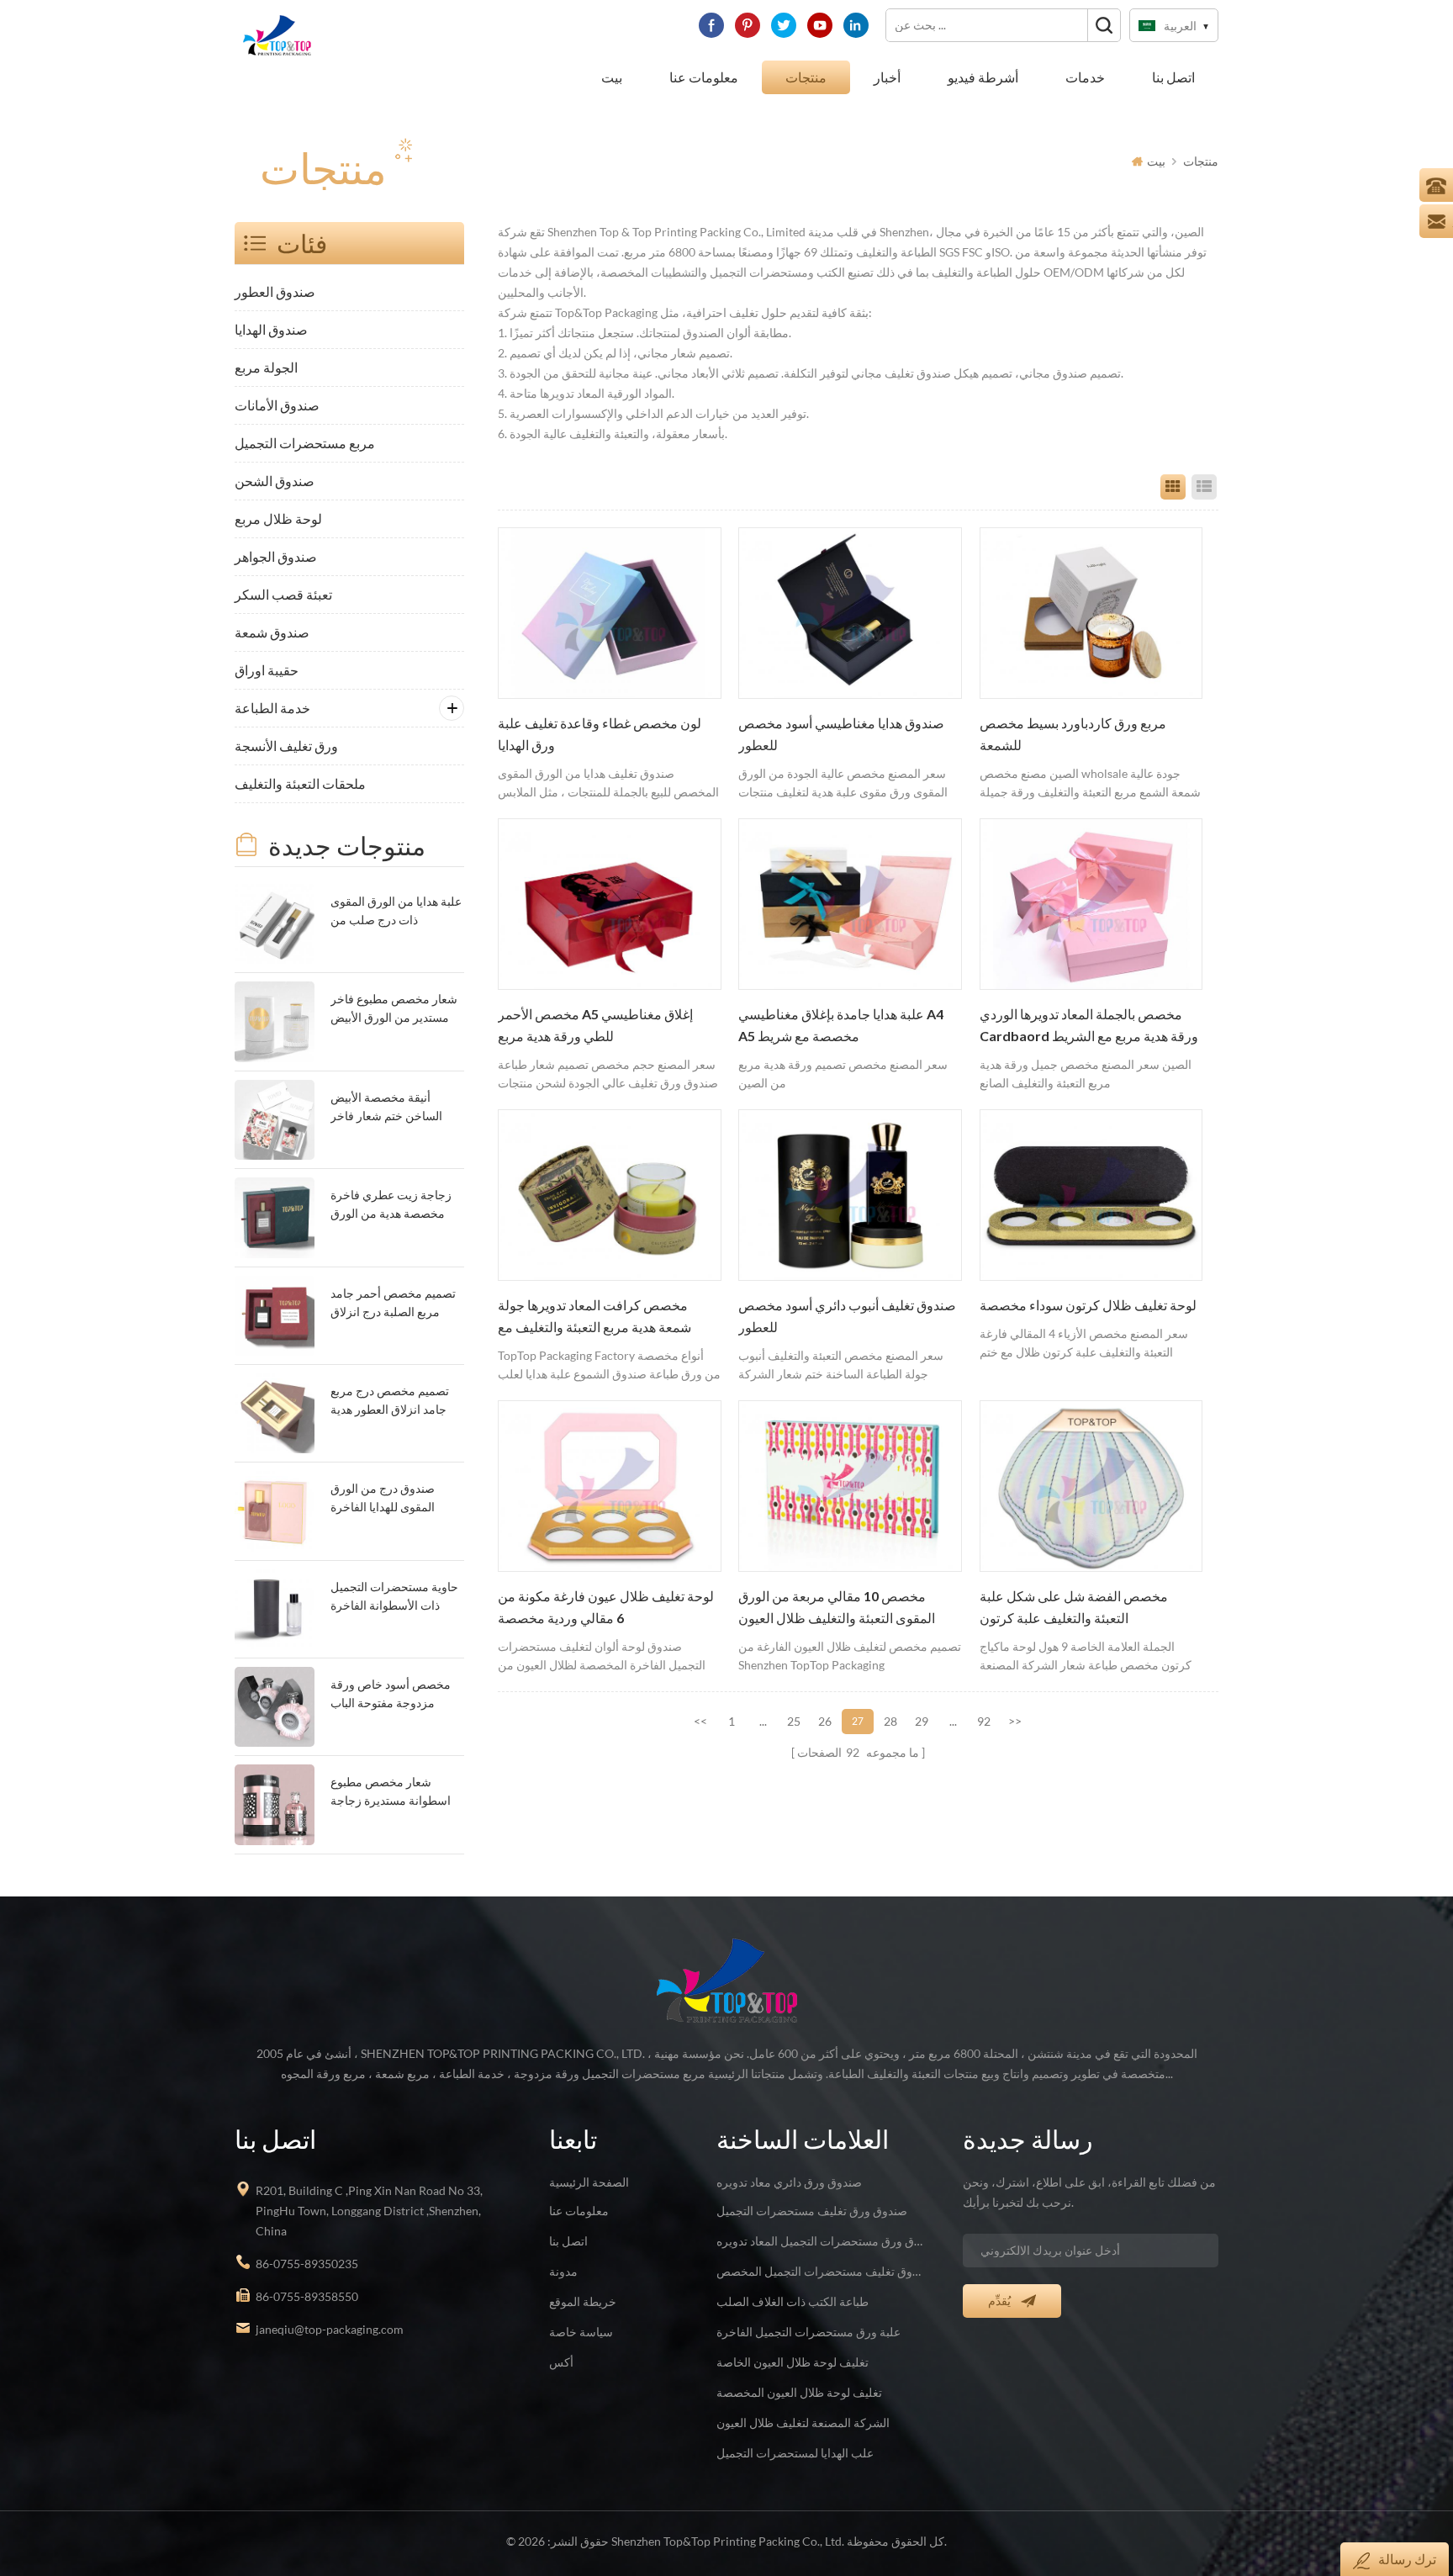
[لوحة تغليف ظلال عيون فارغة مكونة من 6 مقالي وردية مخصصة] (610, 1486)
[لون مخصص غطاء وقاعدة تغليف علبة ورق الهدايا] (610, 613)
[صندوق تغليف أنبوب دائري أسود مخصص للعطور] (850, 1195)
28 (890, 1721)
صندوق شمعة (272, 632)
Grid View (1173, 487)
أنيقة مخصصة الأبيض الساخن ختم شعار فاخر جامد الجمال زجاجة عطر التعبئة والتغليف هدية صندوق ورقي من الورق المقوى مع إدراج (389, 1108)
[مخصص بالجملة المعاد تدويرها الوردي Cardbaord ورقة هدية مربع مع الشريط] (1091, 904)
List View (1204, 487)
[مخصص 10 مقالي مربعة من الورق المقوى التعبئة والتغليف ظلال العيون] (850, 1486)
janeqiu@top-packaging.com (330, 2329)
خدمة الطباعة (272, 708)
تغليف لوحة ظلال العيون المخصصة (799, 2392)
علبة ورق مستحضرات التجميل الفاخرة (808, 2332)
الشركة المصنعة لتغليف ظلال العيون (803, 2423)
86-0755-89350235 (307, 2264)
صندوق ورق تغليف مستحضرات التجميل (812, 2211)
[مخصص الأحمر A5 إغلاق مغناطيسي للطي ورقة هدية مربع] (610, 904)
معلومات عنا (704, 77)
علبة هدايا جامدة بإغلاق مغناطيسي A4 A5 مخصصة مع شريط (841, 1025)
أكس (561, 2362)
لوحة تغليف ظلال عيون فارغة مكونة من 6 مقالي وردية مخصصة (606, 1607)
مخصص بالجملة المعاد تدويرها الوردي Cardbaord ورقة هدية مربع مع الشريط (1089, 1025)
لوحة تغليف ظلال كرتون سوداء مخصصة (1088, 1305)
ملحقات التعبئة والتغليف (300, 783)
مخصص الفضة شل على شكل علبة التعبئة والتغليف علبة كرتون (1074, 1607)
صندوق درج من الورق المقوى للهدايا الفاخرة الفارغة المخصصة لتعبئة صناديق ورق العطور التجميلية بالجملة (387, 1499)
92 (984, 1721)
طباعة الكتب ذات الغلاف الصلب (793, 2301)
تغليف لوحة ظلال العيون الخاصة (793, 2362)
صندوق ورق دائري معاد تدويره (789, 2182)
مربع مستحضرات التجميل (305, 443)
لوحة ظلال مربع (278, 518)
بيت (612, 77)
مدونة (563, 2271)
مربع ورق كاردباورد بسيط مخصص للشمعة (1073, 734)
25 (794, 1721)
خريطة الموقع (583, 2301)
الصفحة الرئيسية (589, 2182)
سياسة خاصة (581, 2332)
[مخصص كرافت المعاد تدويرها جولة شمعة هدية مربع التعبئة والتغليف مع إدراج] (610, 1195)
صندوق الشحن (275, 481)
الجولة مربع (266, 367)
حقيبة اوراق (267, 670)
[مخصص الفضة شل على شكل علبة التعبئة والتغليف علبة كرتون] (1091, 1486)
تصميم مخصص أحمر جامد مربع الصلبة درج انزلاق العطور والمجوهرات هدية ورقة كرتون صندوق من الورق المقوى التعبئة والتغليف (393, 1304)
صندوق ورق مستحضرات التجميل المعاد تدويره (820, 2241)
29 (922, 1721)
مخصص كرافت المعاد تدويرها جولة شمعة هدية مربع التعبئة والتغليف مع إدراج (594, 1318)
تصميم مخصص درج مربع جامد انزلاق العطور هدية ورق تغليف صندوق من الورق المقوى (390, 1402)
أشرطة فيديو (983, 77)
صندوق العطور (275, 291)
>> (1015, 1721)
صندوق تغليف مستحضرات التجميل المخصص (820, 2271)
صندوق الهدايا (271, 329)
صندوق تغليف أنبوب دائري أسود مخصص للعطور (847, 1316)
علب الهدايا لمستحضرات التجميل (795, 2453)
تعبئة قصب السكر (283, 594)
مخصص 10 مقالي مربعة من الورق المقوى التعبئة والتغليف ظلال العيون (837, 1607)
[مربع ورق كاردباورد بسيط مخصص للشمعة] (1091, 613)
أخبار (887, 77)
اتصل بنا (1173, 77)
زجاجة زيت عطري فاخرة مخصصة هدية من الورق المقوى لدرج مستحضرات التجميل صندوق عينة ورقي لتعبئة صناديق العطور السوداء (394, 1206)
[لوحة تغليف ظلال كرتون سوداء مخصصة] (1091, 1195)
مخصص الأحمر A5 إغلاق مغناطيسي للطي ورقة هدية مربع (595, 1025)
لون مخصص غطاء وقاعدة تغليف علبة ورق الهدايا (600, 734)
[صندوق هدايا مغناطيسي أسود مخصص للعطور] (850, 613)
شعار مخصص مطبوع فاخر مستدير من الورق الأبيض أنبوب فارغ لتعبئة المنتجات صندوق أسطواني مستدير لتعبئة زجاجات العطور (394, 1010)
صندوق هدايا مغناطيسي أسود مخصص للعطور (841, 734)
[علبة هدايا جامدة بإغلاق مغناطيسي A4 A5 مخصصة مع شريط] (850, 904)
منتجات (806, 77)
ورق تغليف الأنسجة (286, 746)
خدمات (1085, 77)
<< (700, 1721)
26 (825, 1721)
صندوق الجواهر (276, 556)
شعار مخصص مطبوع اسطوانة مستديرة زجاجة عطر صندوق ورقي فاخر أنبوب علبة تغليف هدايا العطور (391, 1793)
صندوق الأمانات (277, 405)
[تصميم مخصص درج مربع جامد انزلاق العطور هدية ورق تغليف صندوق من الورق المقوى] (275, 1413)
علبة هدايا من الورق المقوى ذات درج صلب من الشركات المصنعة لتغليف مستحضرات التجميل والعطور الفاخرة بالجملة (396, 912)
